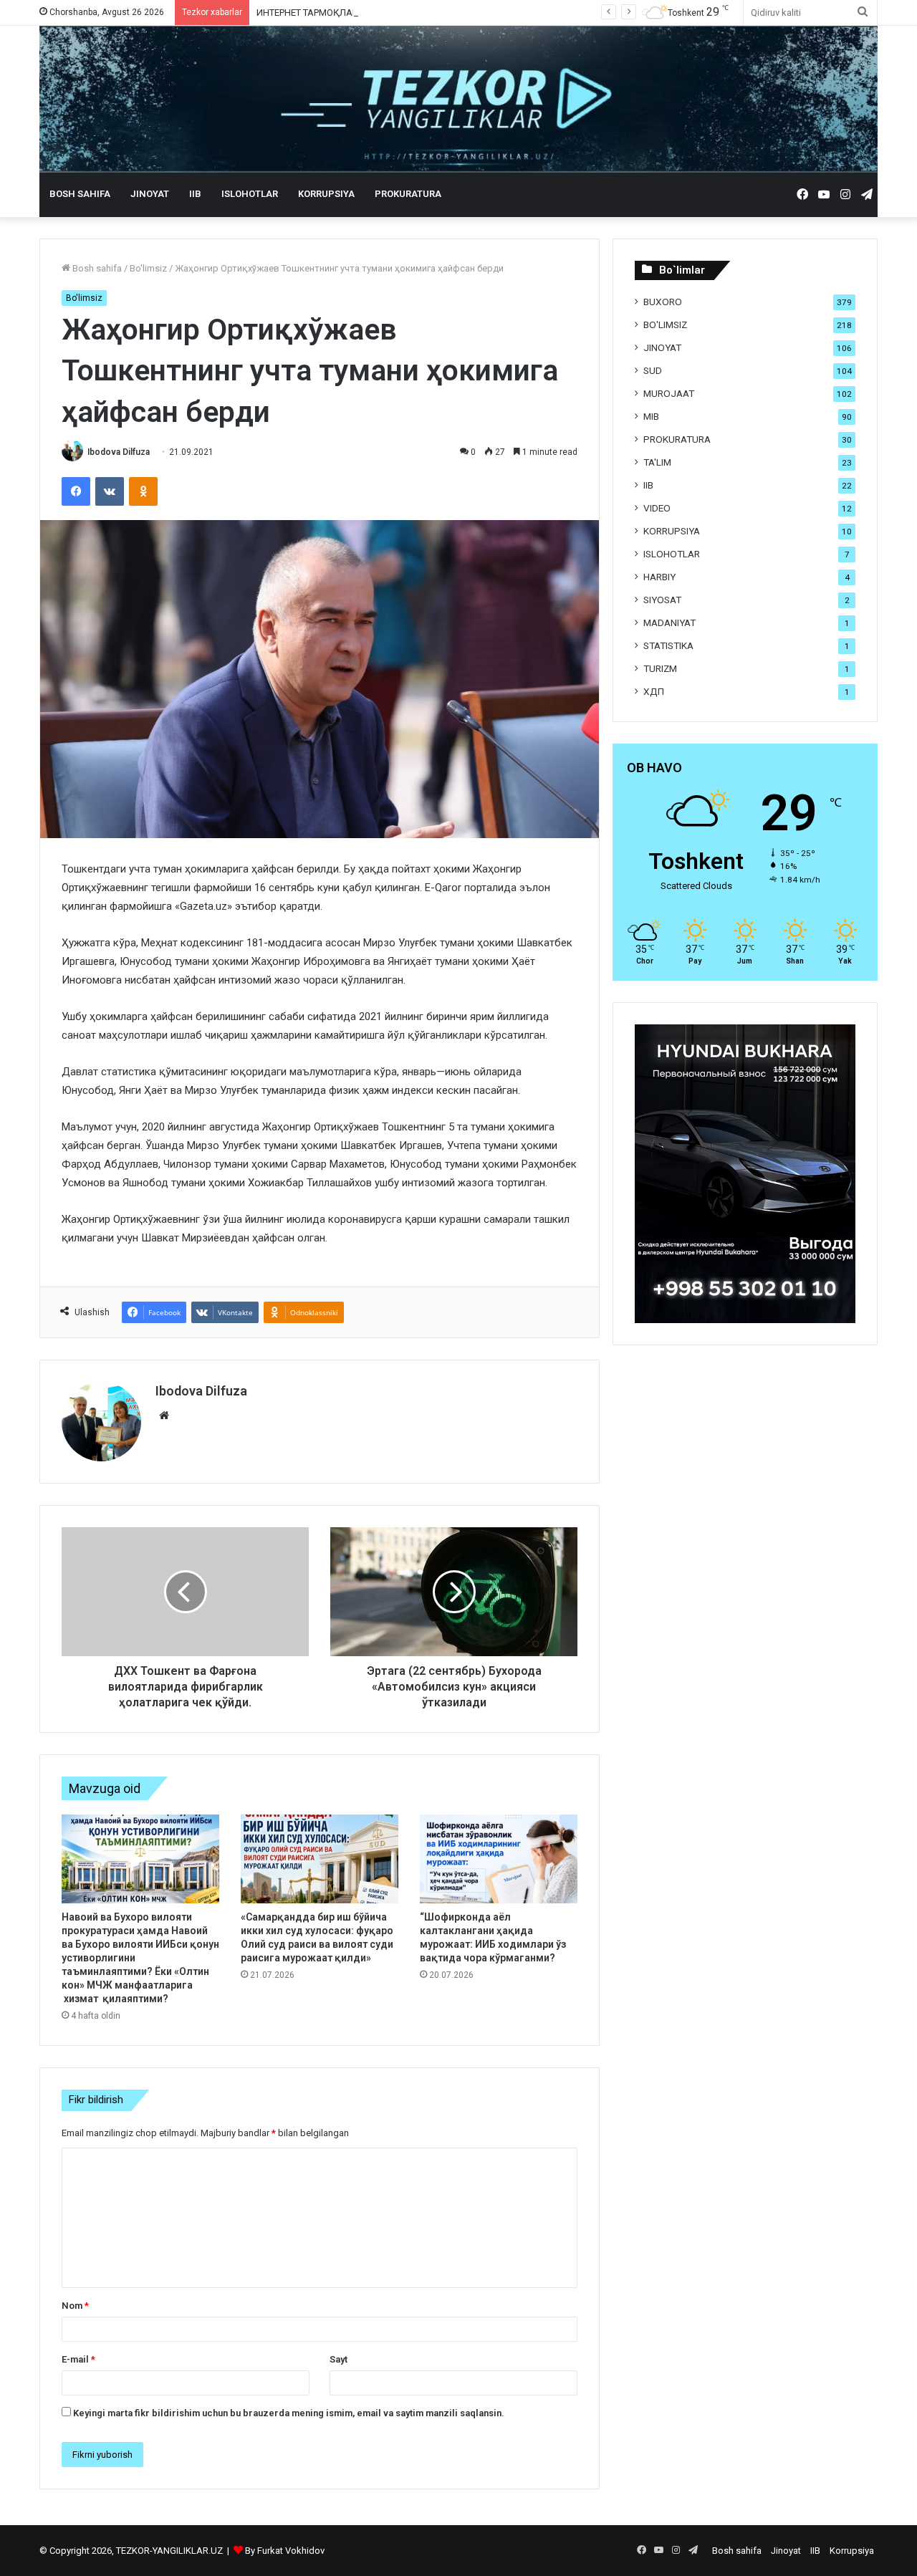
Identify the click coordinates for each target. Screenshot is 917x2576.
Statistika (668, 645)
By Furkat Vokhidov (285, 2551)
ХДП (654, 691)
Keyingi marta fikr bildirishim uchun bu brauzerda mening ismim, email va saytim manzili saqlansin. (289, 2413)
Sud (653, 370)
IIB (195, 194)
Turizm (660, 668)
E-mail (78, 2359)
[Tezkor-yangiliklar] (458, 99)
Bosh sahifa (80, 194)
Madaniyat (669, 623)
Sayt (339, 2359)
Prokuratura (408, 194)
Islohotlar (250, 194)
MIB (651, 416)
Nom (75, 2306)
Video (657, 508)
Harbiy (659, 577)
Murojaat (669, 393)
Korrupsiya (326, 194)
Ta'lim (657, 462)
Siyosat (662, 600)
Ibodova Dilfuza (119, 452)
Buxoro (663, 302)
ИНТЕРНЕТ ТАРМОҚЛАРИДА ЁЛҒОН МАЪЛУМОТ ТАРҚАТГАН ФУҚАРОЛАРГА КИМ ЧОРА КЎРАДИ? (466, 13)
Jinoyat (150, 194)
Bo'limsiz (148, 268)
